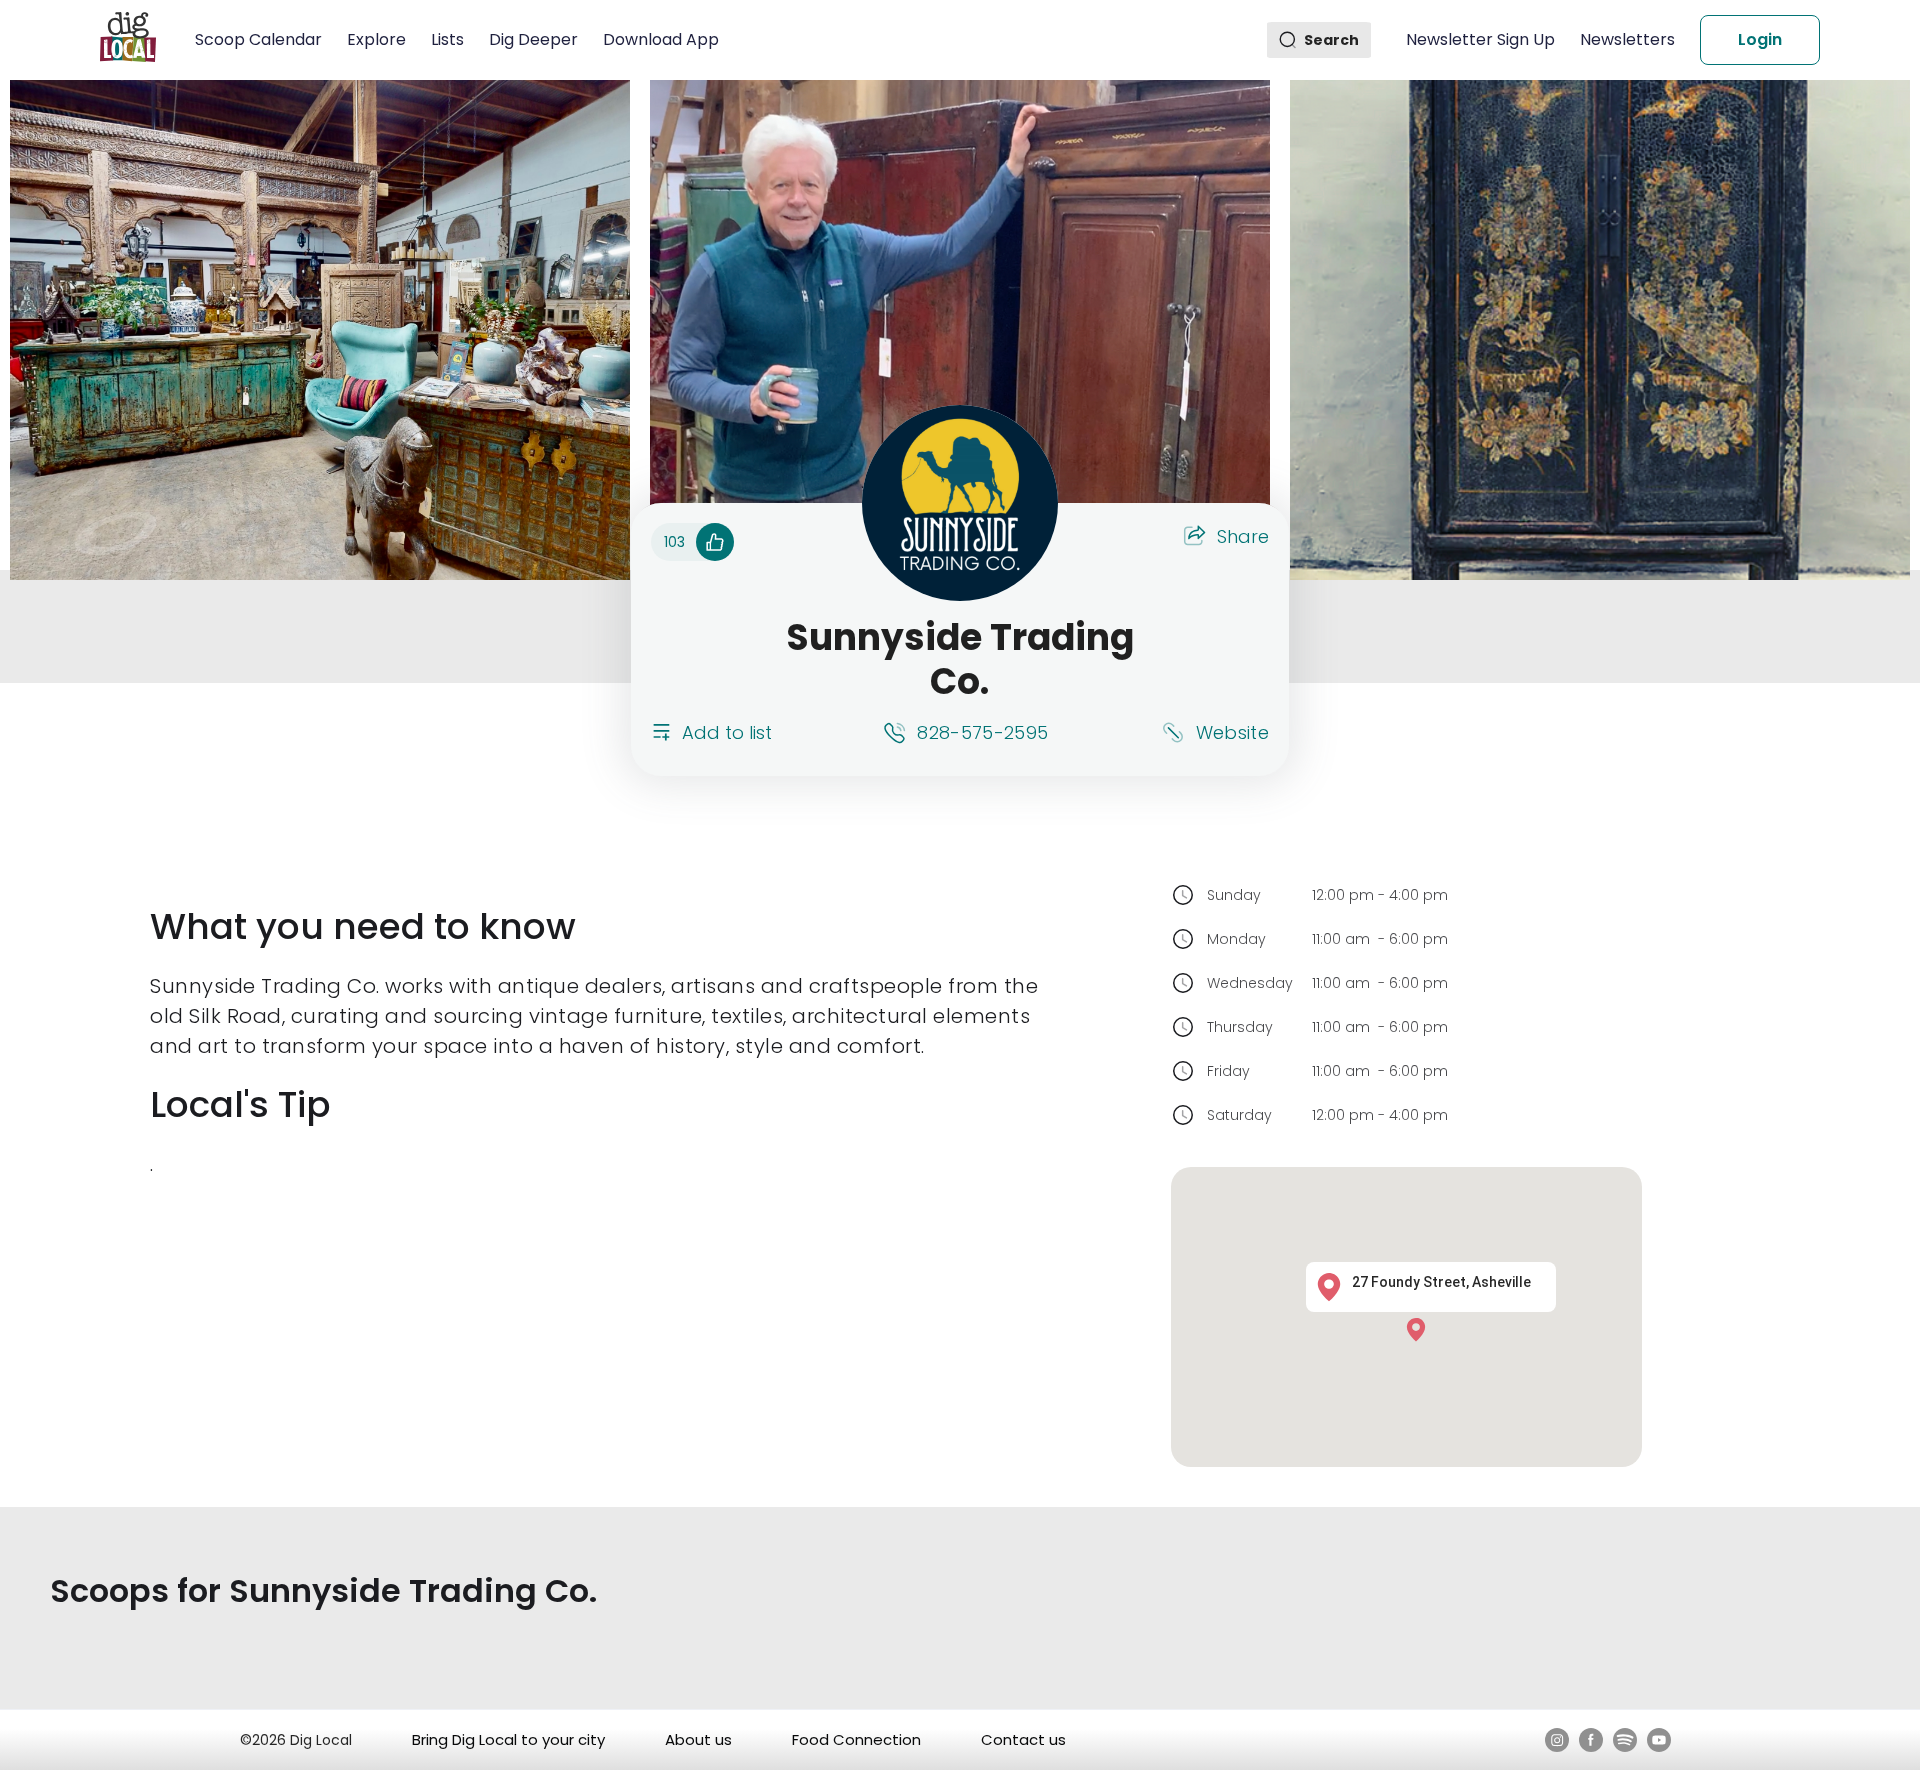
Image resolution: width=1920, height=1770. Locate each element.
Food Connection (856, 1739)
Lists (447, 39)
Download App (661, 39)
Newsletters (1627, 39)
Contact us (1023, 1739)
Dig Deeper (533, 39)
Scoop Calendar (258, 39)
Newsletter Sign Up (1480, 39)
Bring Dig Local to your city (508, 1739)
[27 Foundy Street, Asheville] (1421, 1328)
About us (698, 1739)
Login (1760, 39)
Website (1232, 732)
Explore (376, 39)
